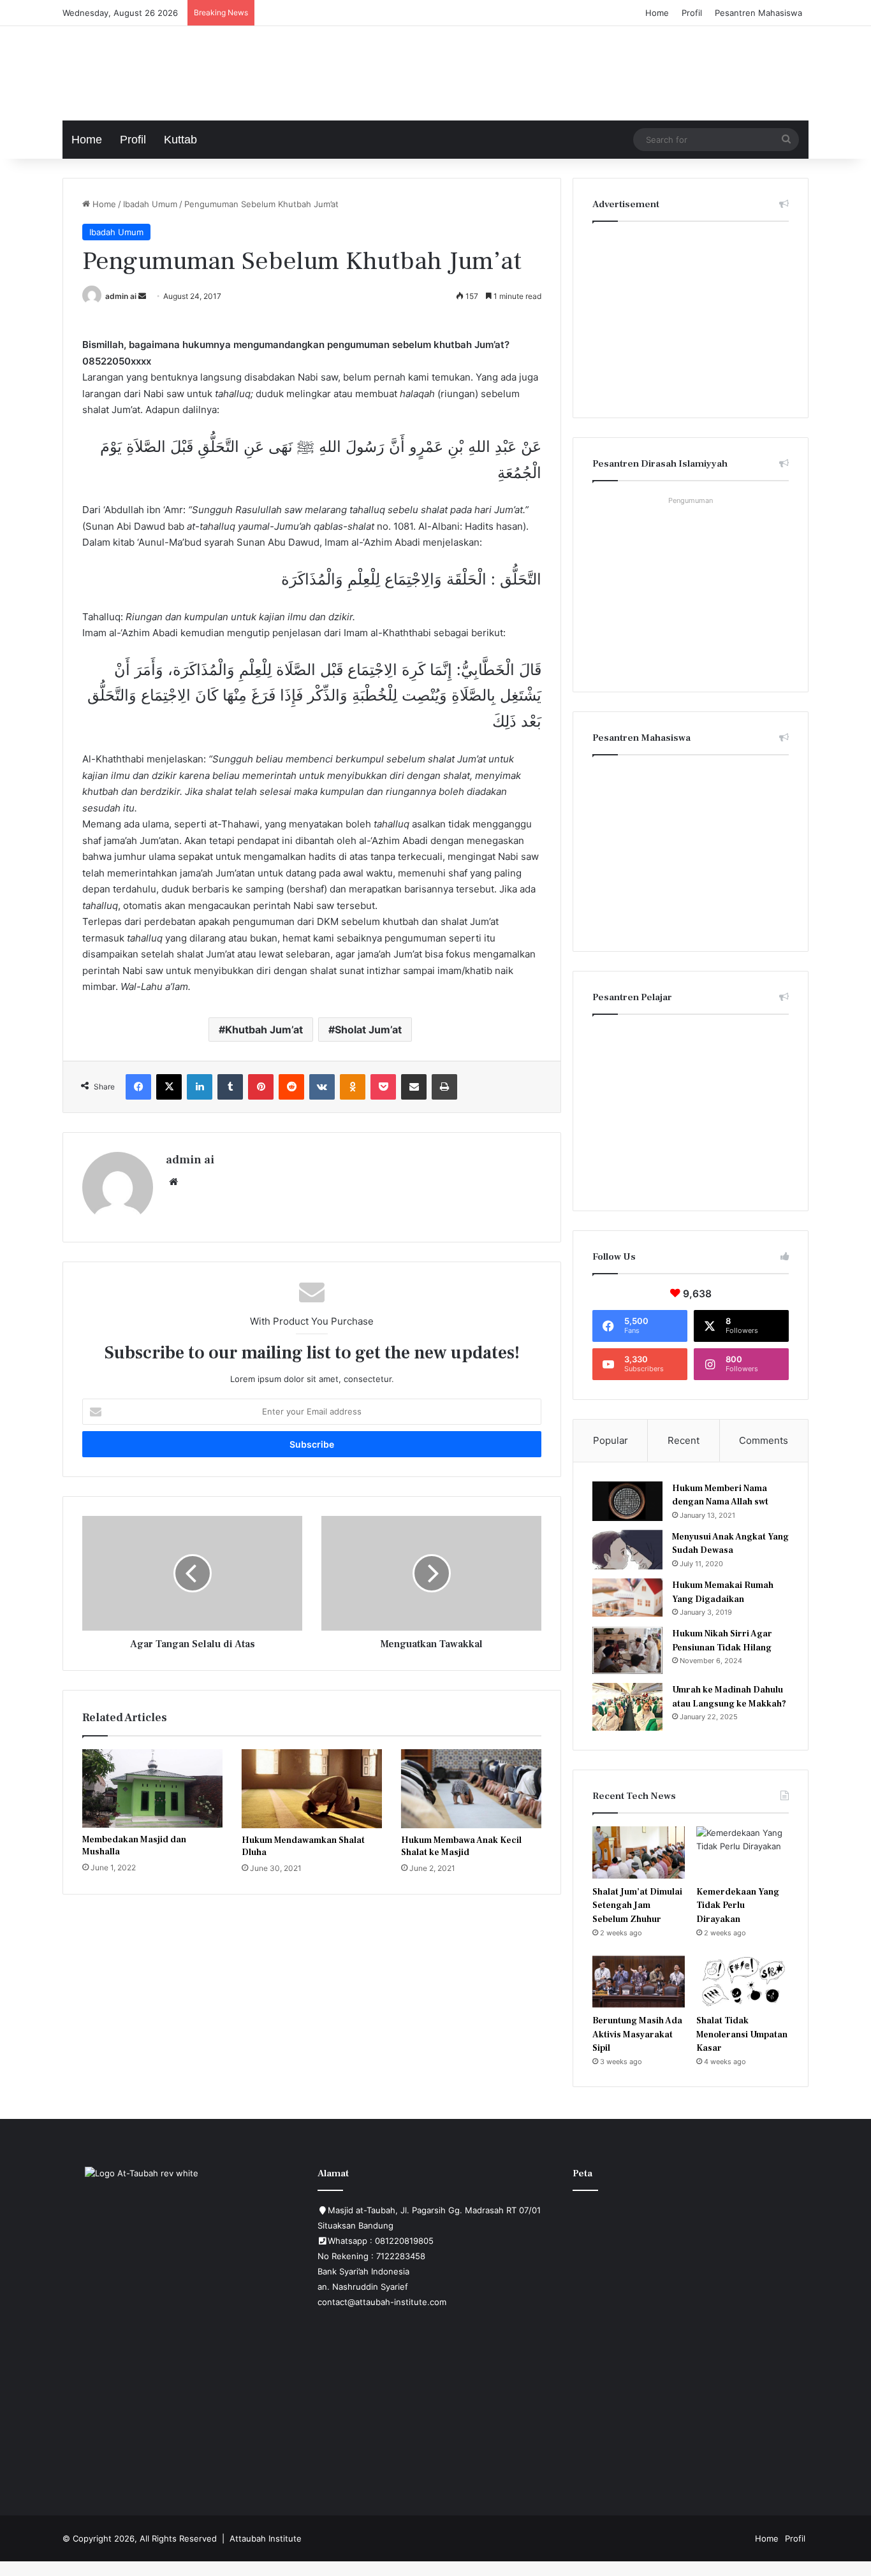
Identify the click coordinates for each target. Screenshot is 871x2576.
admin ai (121, 296)
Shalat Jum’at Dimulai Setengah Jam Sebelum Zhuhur (637, 1906)
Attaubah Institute (266, 2538)
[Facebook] (138, 1087)
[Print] (444, 1087)
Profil (692, 13)
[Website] (173, 1182)
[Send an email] (142, 296)
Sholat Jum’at (368, 1030)
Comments (764, 1440)
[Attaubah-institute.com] (158, 70)
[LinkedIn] (200, 1087)
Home (657, 13)
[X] (169, 1087)
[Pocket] (383, 1087)
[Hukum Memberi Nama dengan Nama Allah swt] (627, 1501)
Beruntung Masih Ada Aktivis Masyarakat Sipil (637, 2034)
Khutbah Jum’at (264, 1030)
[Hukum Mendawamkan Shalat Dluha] (312, 1789)
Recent (684, 1440)
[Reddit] (291, 1087)
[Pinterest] (261, 1087)
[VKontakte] (322, 1087)
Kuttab (180, 140)
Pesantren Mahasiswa (758, 13)
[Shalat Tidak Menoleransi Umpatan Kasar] (743, 1982)
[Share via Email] (414, 1087)
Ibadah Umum (150, 204)
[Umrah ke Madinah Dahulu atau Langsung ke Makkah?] (627, 1707)
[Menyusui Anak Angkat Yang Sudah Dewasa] (627, 1550)
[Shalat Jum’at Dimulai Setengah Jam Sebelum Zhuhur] (639, 1852)
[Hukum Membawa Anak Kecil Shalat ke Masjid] (471, 1789)
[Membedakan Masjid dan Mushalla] (152, 1788)
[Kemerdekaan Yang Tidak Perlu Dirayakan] (743, 1852)
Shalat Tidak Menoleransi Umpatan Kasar (742, 2034)
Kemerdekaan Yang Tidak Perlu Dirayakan (738, 1906)
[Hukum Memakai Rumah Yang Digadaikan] (627, 1597)
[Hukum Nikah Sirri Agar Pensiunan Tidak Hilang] (627, 1650)
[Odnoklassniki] (353, 1087)
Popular (611, 1440)
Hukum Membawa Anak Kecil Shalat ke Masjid (461, 1846)
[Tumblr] (230, 1087)
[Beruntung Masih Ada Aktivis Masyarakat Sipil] (639, 1982)
